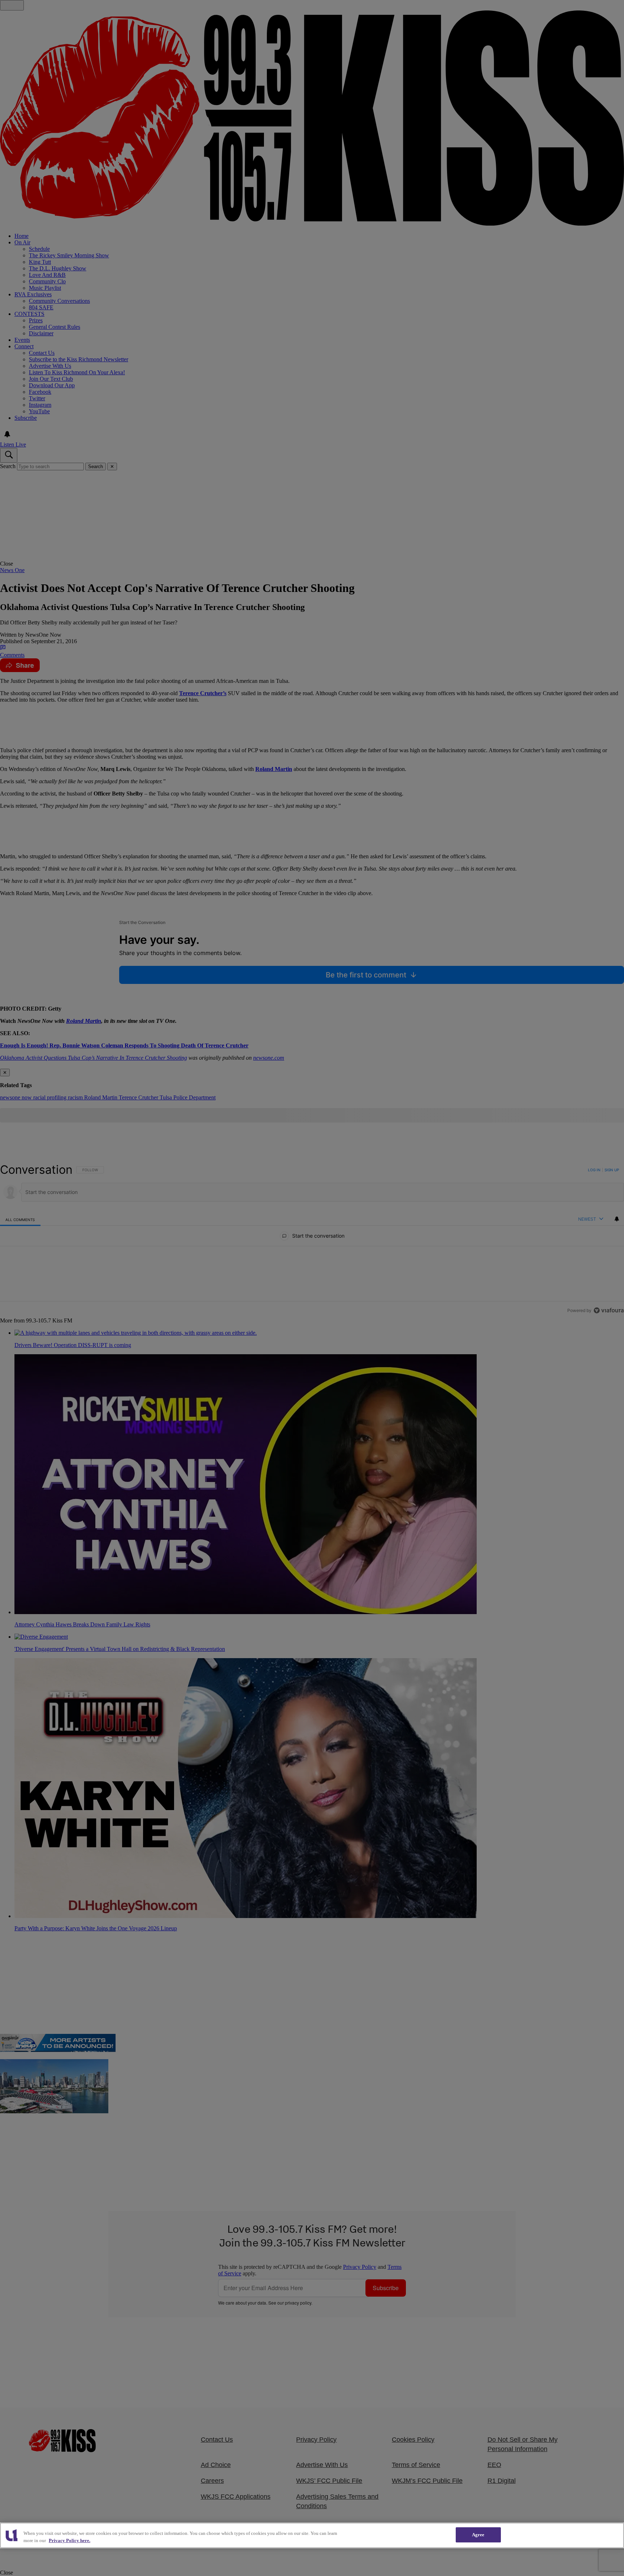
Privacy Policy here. (70, 2540)
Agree (478, 2535)
